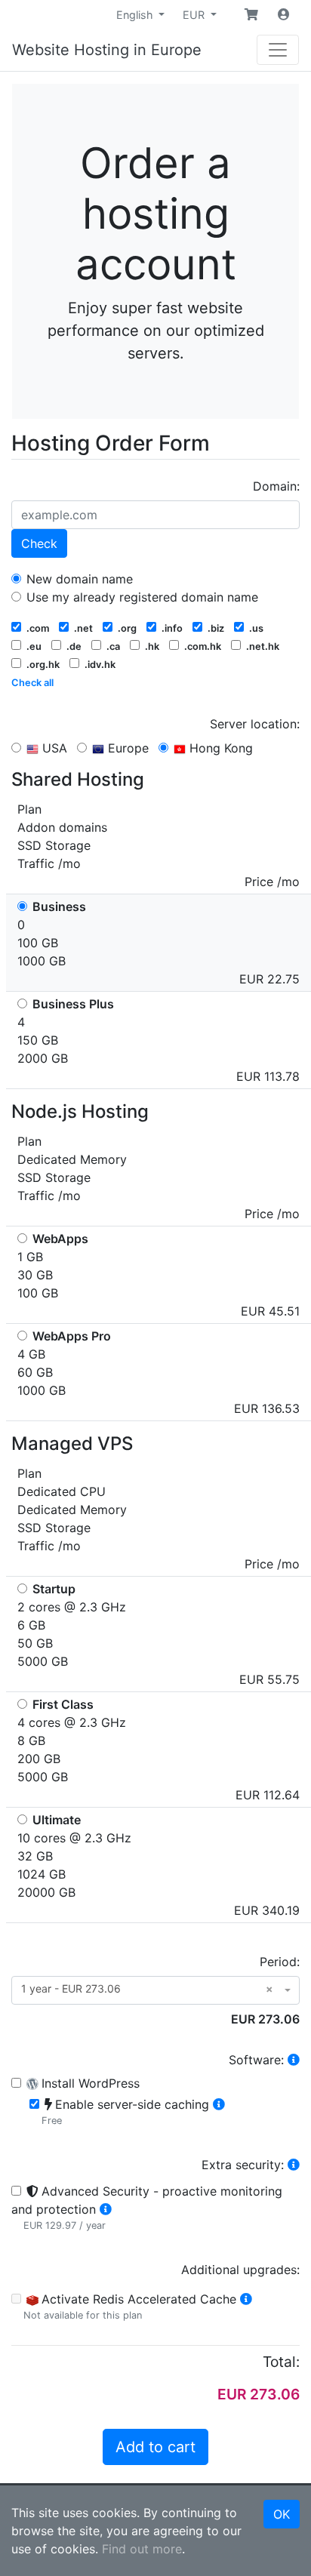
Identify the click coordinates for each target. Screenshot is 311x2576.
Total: (281, 2362)
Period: (280, 1962)
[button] (251, 14)
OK (282, 2514)
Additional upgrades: (240, 2270)
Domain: (276, 486)
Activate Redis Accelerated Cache (141, 2299)
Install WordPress (91, 2083)
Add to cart (155, 2447)
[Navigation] (278, 50)
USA (53, 748)
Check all (32, 683)
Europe (126, 748)
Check (39, 543)
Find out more (142, 2549)
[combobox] (155, 1990)
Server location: (255, 724)
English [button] (136, 15)
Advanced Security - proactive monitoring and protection (147, 2200)
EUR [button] (195, 15)
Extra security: (245, 2165)
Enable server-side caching (134, 2104)
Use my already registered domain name (140, 597)
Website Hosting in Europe (107, 50)
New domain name (78, 579)
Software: (258, 2060)
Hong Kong (219, 748)
